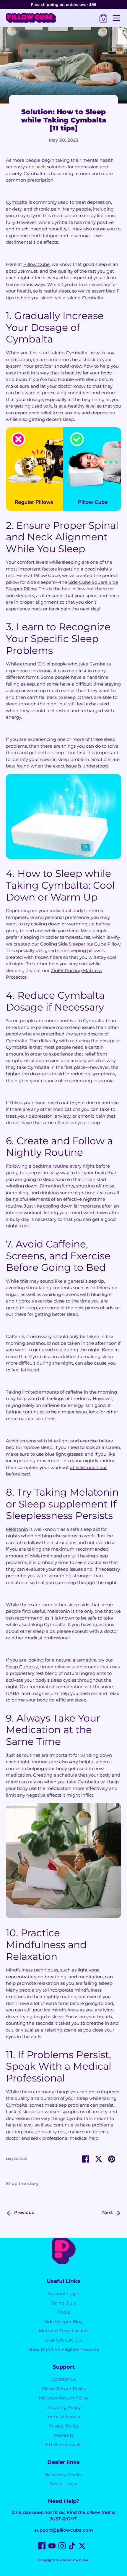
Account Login (63, 2293)
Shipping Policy (64, 2407)
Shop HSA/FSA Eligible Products (64, 2349)
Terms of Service (64, 2416)
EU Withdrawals (63, 2445)
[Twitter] (82, 2546)
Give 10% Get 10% (63, 2340)
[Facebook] (42, 2546)
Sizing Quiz (63, 2303)
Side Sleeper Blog (63, 2322)
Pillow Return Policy (64, 2389)
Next (108, 2212)
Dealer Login (64, 2484)
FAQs (64, 2312)
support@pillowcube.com (64, 2530)
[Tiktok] (72, 2546)
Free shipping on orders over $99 (64, 4)
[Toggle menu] (116, 18)
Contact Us (63, 2379)
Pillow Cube (78, 2560)
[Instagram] (62, 2546)
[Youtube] (52, 2546)
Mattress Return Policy (63, 2398)
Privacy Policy (63, 2426)
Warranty (64, 2435)
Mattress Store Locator (64, 2331)
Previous (23, 2212)
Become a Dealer (63, 2474)
